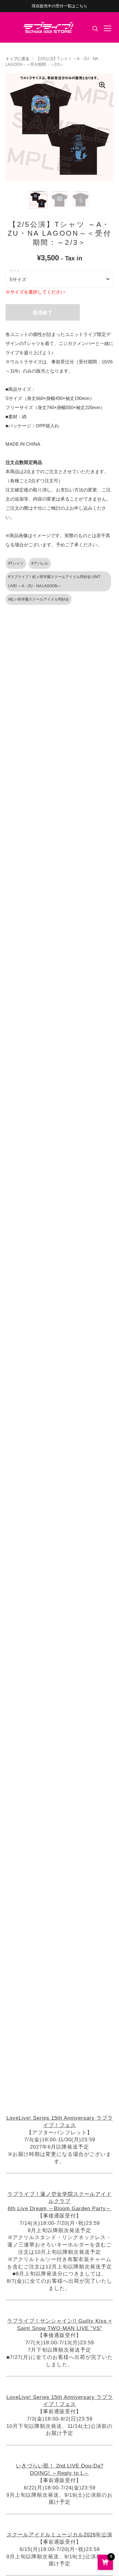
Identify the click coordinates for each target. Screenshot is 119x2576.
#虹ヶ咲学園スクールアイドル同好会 (39, 599)
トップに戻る (17, 59)
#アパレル (40, 563)
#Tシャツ (16, 563)
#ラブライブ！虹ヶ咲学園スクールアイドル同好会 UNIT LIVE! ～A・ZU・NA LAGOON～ (54, 581)
